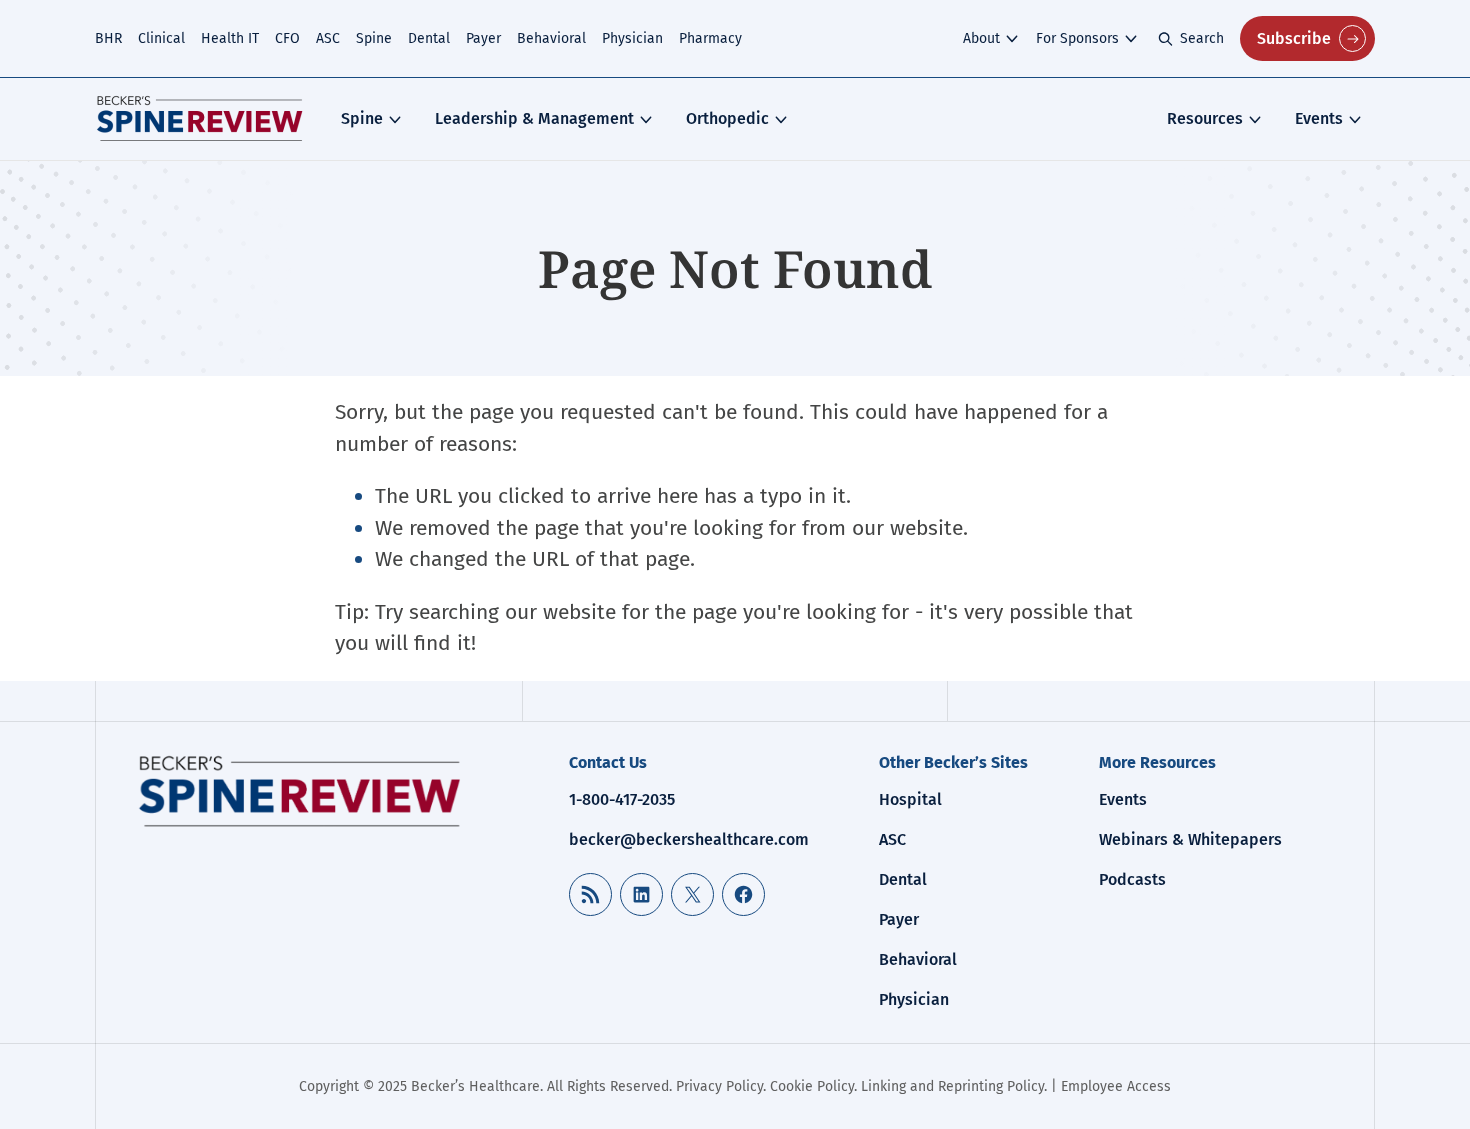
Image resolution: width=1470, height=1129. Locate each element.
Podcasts (1132, 879)
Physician (632, 38)
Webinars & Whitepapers (1190, 839)
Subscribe (1294, 38)
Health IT (230, 38)
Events (1319, 118)
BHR (108, 38)
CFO (287, 38)
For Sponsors (1077, 38)
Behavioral (551, 38)
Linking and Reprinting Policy (952, 1086)
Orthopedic (727, 118)
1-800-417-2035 (622, 799)
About (981, 38)
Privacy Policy (719, 1086)
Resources (1205, 118)
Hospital (910, 799)
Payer (483, 38)
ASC (328, 38)
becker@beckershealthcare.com (689, 839)
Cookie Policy (812, 1086)
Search (1202, 38)
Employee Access (1116, 1086)
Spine (374, 38)
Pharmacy (710, 38)
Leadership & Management (534, 118)
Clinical (161, 38)
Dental (429, 38)
